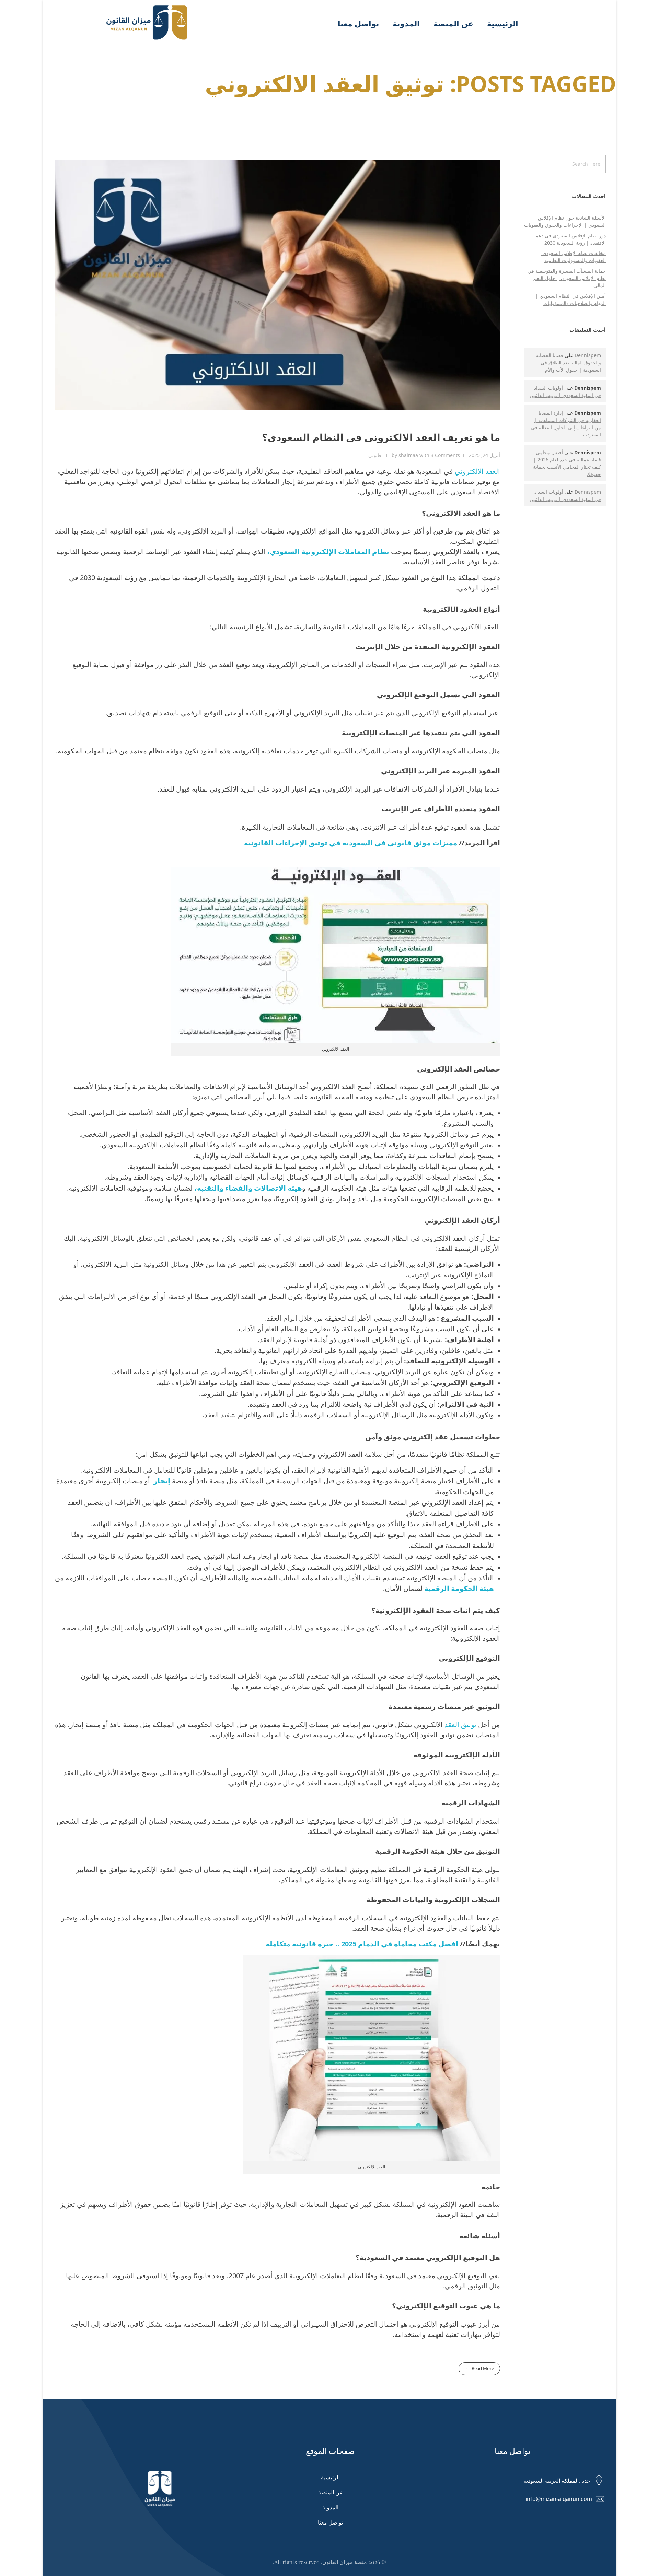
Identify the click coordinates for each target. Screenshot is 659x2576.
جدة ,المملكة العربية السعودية (557, 2481)
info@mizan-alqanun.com (559, 2499)
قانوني (375, 455)
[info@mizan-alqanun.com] (600, 2499)
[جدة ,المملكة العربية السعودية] (599, 2481)
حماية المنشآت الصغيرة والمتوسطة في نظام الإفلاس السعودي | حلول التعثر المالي (567, 278)
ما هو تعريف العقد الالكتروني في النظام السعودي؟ (381, 437)
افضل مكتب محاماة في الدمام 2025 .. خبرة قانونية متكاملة (362, 1944)
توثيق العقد (460, 1725)
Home (599, 106)
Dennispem (588, 355)
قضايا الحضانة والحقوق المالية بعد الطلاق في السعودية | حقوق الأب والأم (568, 362)
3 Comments (445, 455)
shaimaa (409, 455)
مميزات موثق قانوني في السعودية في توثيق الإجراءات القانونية (351, 843)
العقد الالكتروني (477, 471)
